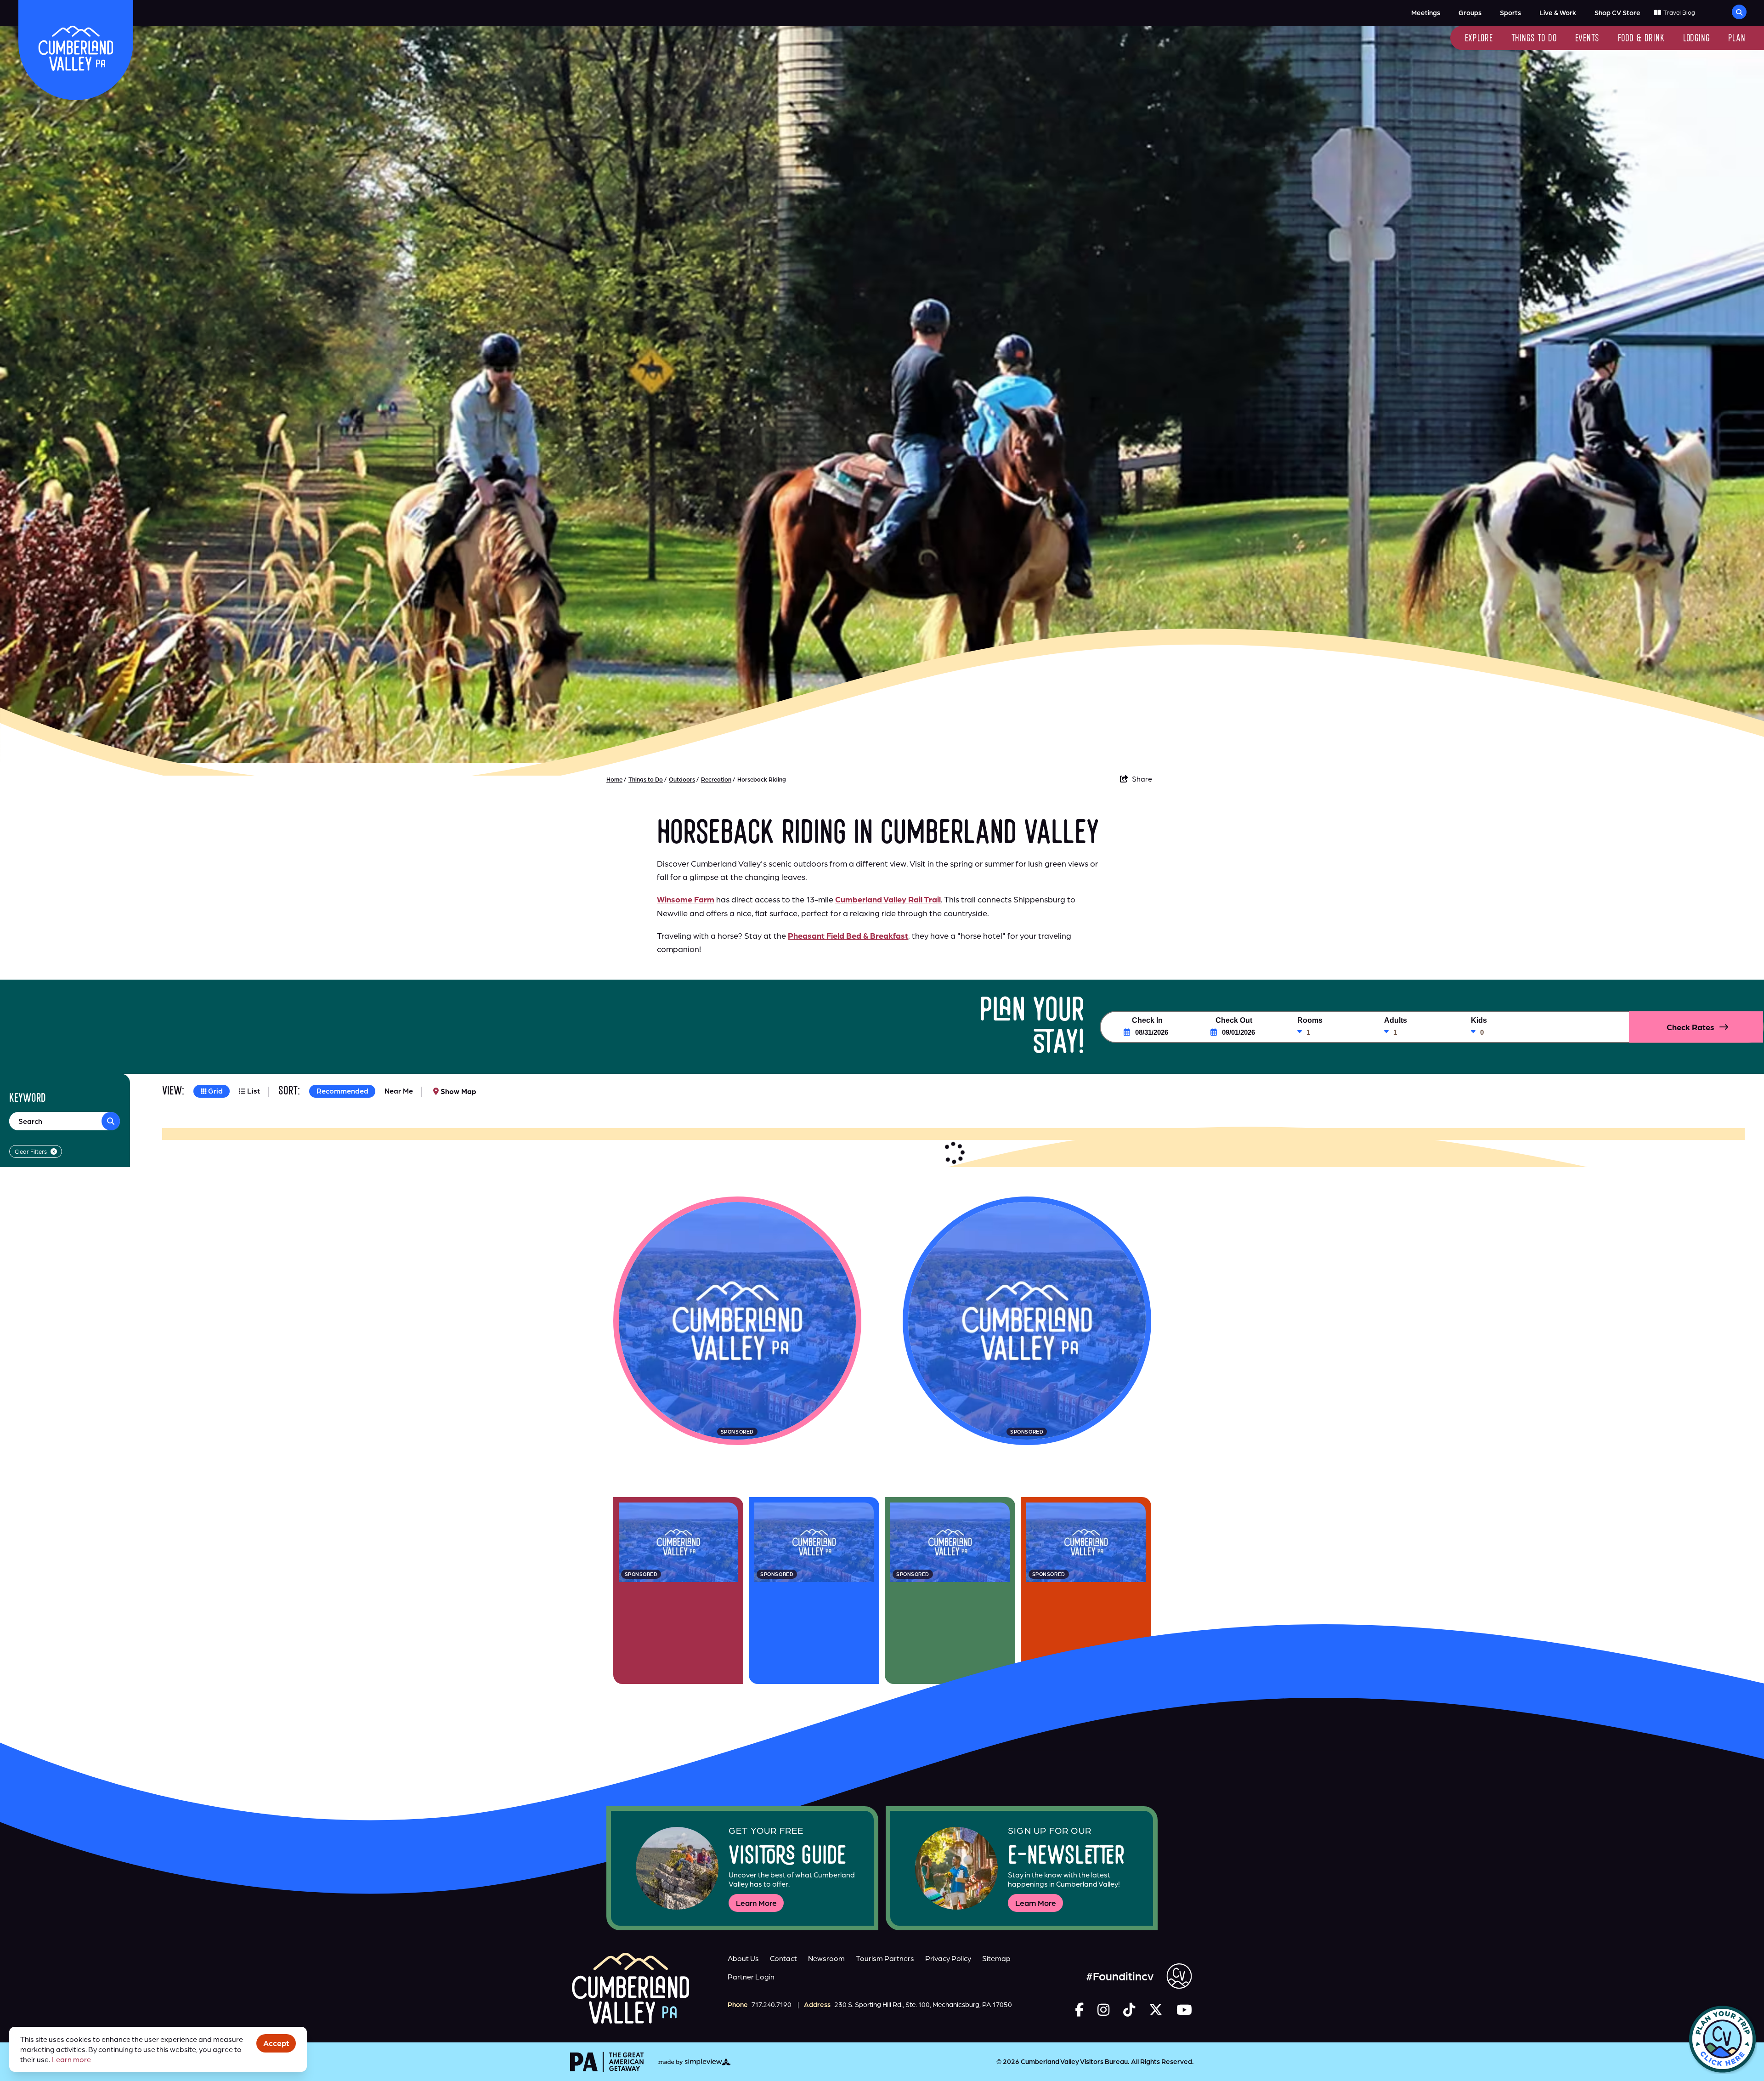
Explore (1479, 39)
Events (1587, 39)
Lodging (1696, 39)
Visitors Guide (787, 1857)
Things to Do (1534, 39)
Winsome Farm (686, 899)
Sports (1510, 13)
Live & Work (1558, 13)
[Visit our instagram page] (1103, 2010)
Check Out (1234, 1020)
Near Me (399, 1091)
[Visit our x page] (1156, 2010)
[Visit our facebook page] (1079, 2010)
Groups (1470, 13)
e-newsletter (1066, 1857)
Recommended (342, 1091)
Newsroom (826, 1958)
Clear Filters (31, 1151)
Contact (783, 1958)
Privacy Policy (948, 1958)
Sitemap (996, 1958)
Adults (1396, 1020)
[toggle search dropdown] (1739, 12)
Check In (1147, 1020)
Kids (1479, 1020)
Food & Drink (1641, 39)
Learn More (756, 1903)
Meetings (1426, 13)
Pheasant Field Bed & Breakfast (848, 936)
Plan (1737, 39)
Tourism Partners (885, 1958)
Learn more (71, 2059)
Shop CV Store (1617, 13)
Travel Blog (1679, 12)
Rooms (1310, 1020)
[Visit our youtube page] (1184, 2010)
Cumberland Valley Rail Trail (888, 899)
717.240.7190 (772, 2004)
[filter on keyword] (111, 1121)
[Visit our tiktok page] (1129, 2010)
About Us (743, 1958)
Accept (276, 2043)
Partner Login (751, 1977)
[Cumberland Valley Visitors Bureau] (76, 48)
